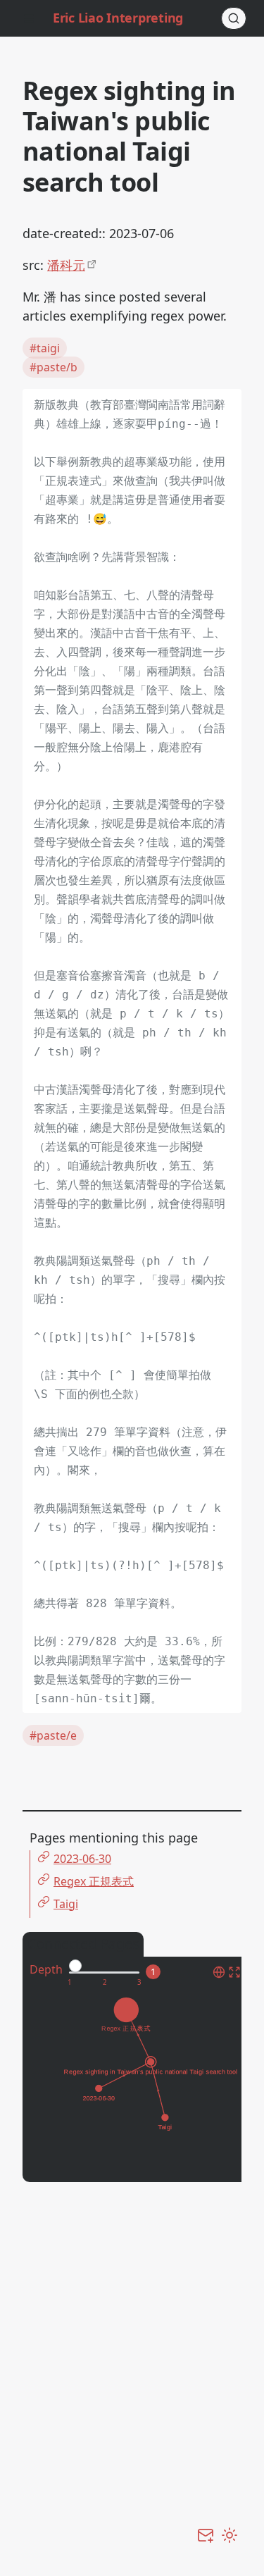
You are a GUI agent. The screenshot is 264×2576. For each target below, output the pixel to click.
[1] (69, 1983)
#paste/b (54, 367)
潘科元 (66, 265)
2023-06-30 (82, 1859)
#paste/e (53, 1735)
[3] (139, 1983)
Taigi (66, 1904)
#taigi (45, 348)
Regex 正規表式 (94, 1881)
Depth (46, 1969)
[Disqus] (132, 2372)
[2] (105, 1983)
